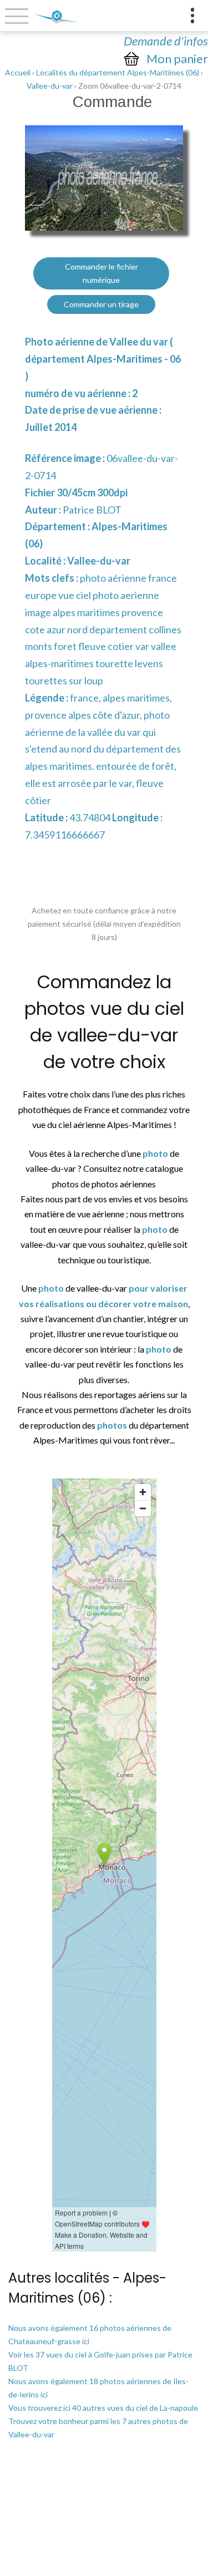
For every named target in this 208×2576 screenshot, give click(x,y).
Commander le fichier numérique (102, 273)
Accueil (18, 72)
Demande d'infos (166, 41)
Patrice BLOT (92, 510)
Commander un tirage (101, 304)
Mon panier (177, 59)
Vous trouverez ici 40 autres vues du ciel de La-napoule (103, 2408)
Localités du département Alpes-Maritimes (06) (118, 72)
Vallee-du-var (50, 86)
